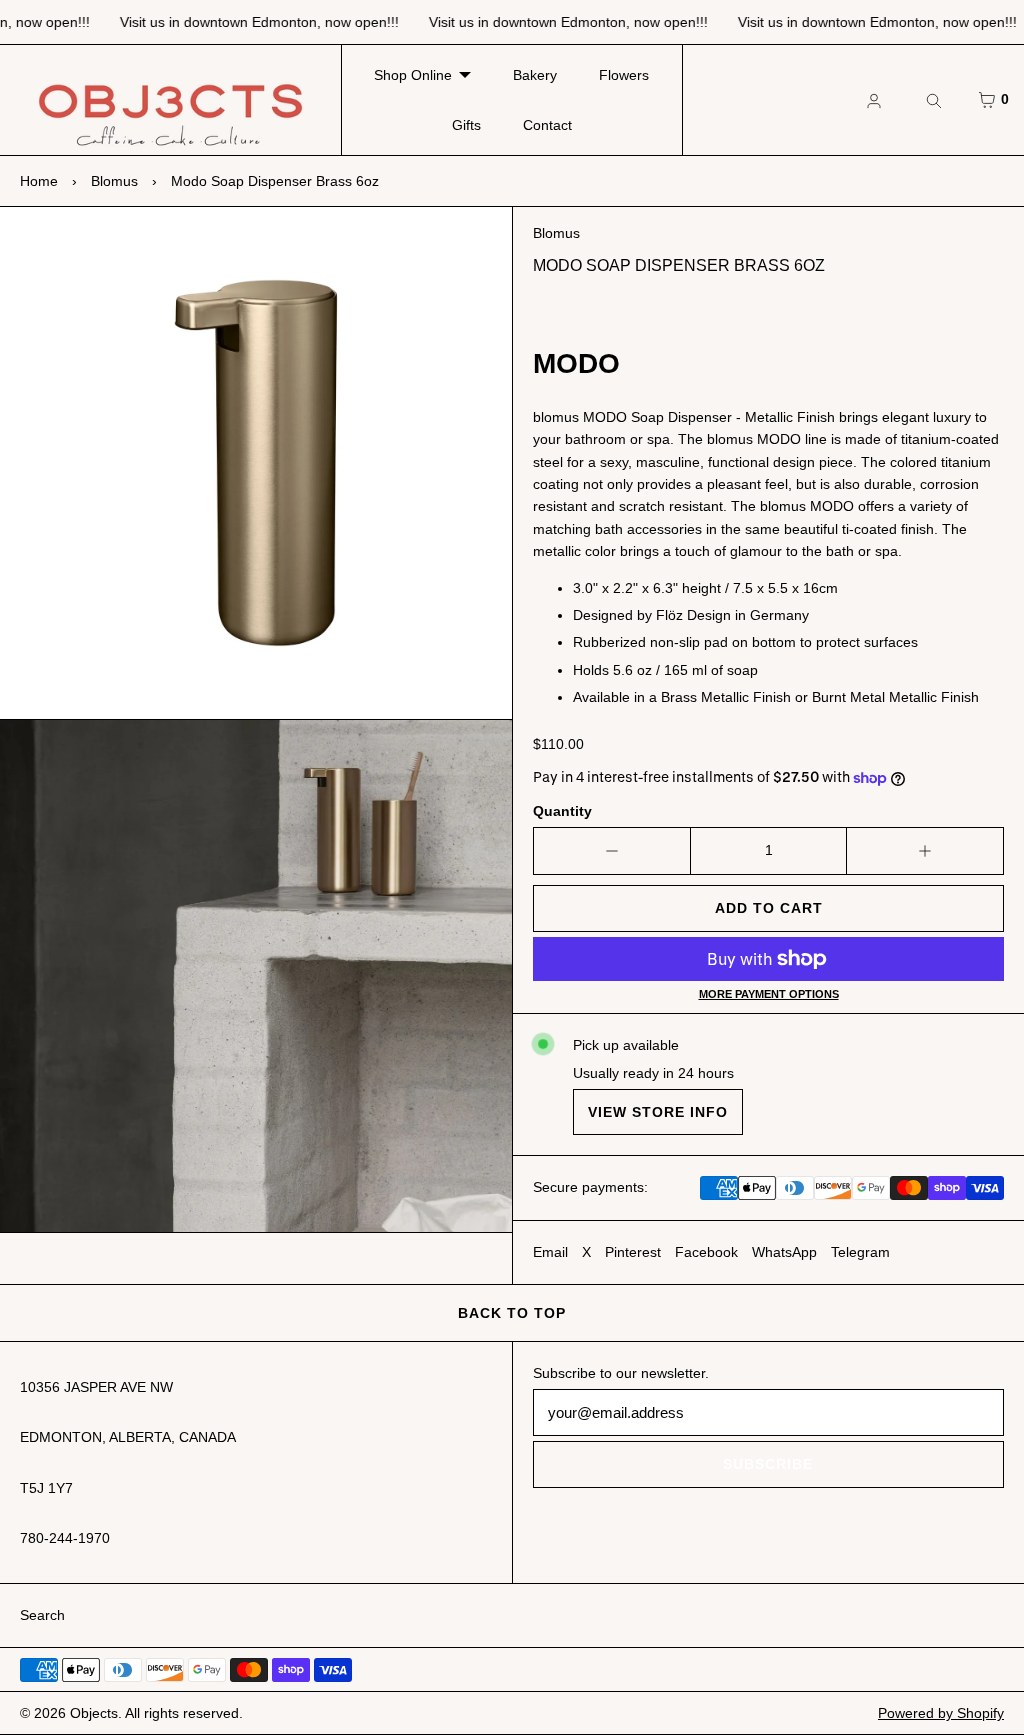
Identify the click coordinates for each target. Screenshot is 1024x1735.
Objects (94, 1713)
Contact (547, 125)
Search (42, 1615)
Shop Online (413, 75)
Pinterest (633, 1252)
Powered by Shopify (941, 1713)
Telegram (860, 1252)
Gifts (466, 125)
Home (39, 181)
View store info (658, 1112)
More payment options (769, 994)
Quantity (562, 811)
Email (550, 1252)
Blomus (114, 181)
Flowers (624, 75)
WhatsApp (784, 1252)
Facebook (706, 1252)
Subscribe (768, 1464)
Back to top (512, 1313)
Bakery (535, 75)
